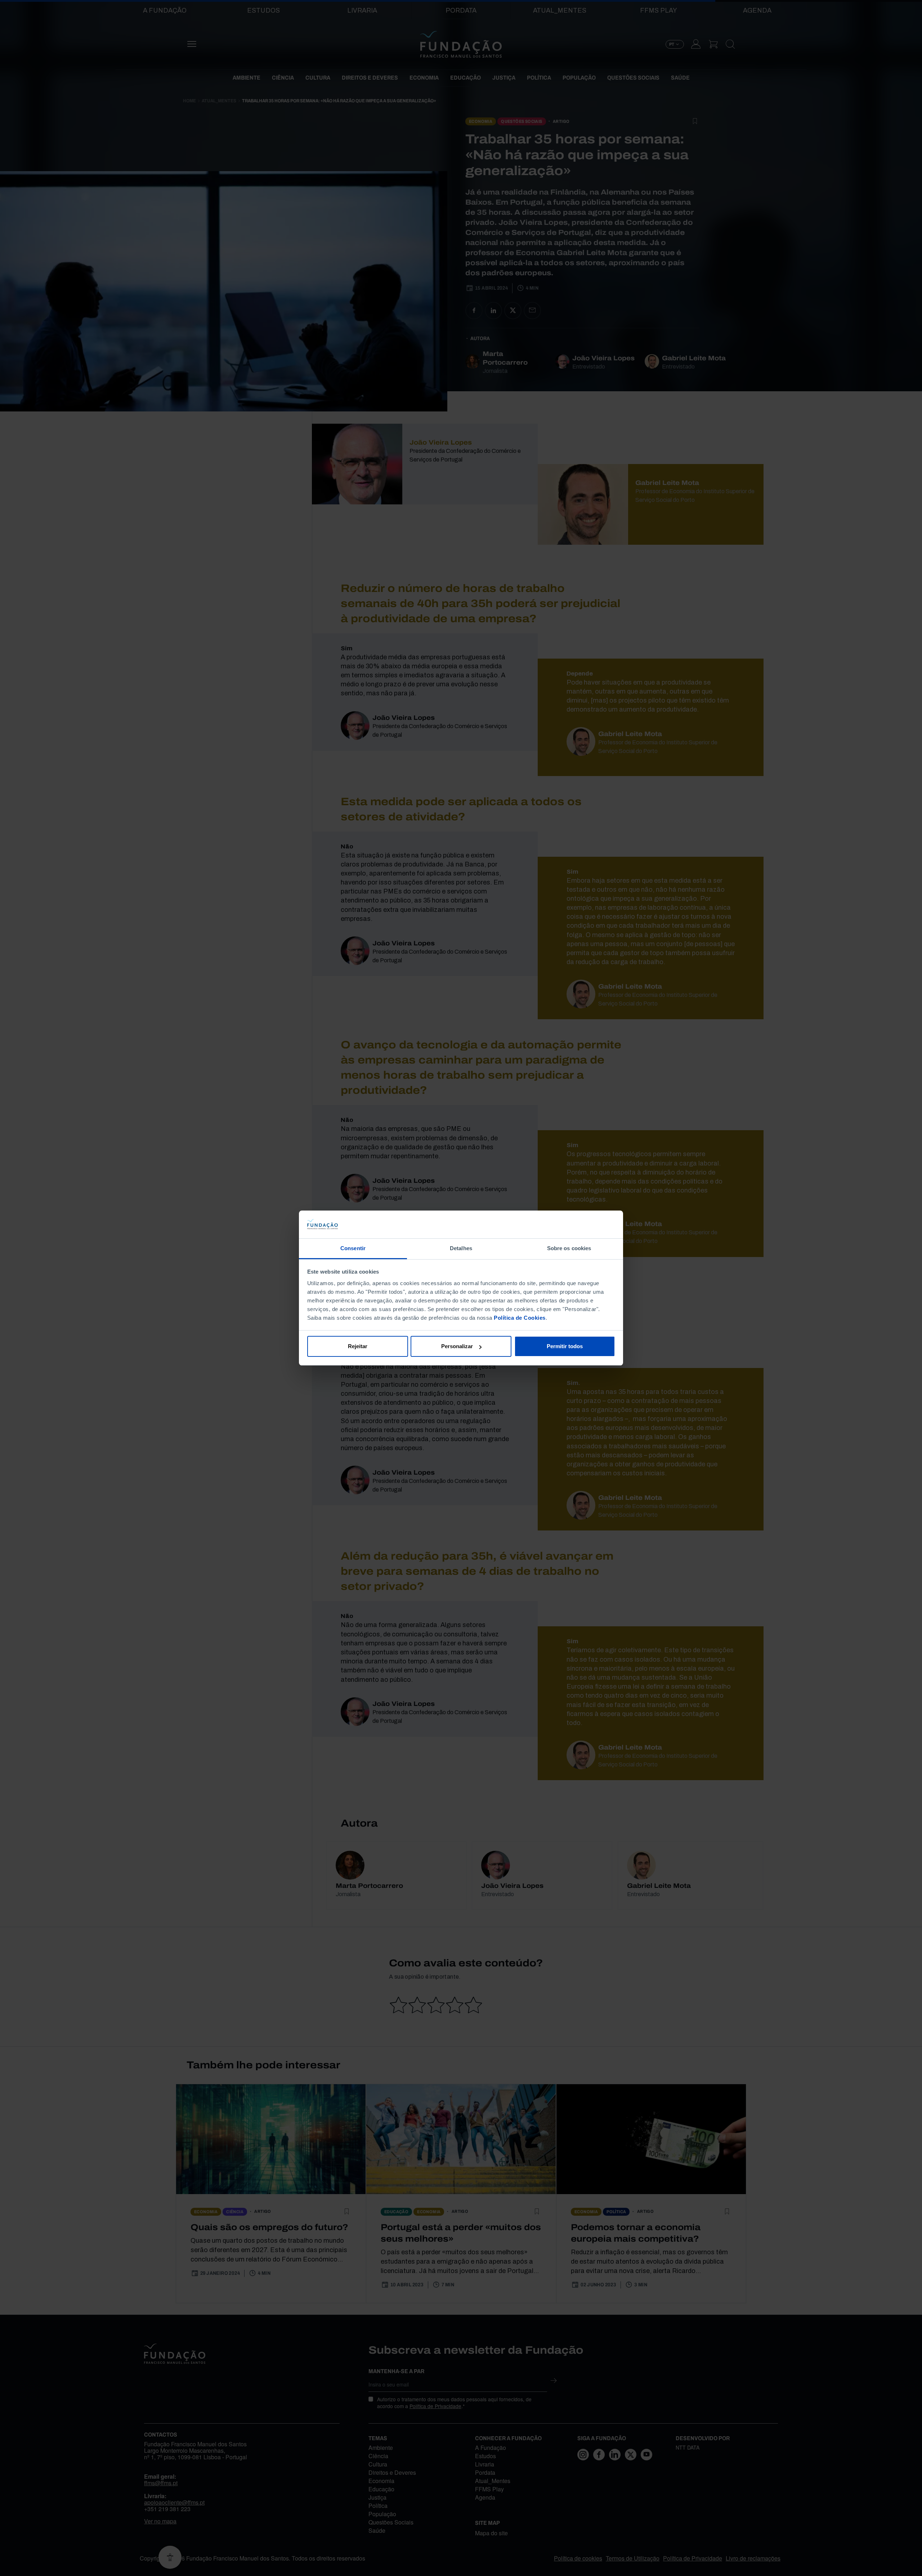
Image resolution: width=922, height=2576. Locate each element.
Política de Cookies (520, 1318)
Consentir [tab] (353, 1248)
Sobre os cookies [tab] (569, 1248)
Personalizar (457, 1346)
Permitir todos (565, 1346)
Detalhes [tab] (461, 1248)
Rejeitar (358, 1346)
